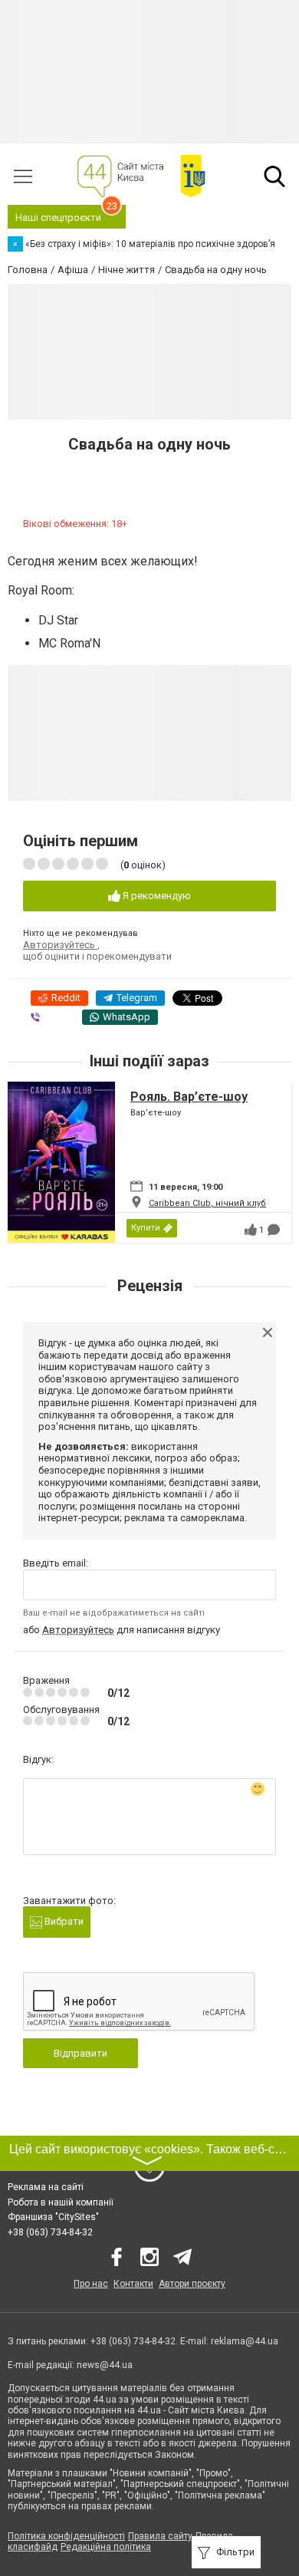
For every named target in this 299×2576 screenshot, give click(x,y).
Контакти (133, 2284)
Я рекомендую (156, 896)
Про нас (91, 2284)
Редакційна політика (106, 2547)
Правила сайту (160, 2536)
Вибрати (63, 1921)
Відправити (80, 2053)
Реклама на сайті (46, 2187)
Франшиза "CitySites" (53, 2217)
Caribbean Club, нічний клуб (207, 1203)
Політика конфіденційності (66, 2536)
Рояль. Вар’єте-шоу (189, 1097)
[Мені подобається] (251, 1230)
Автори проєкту (192, 2284)
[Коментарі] (274, 1230)
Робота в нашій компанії (61, 2202)
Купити (146, 1228)
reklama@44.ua (245, 2341)
